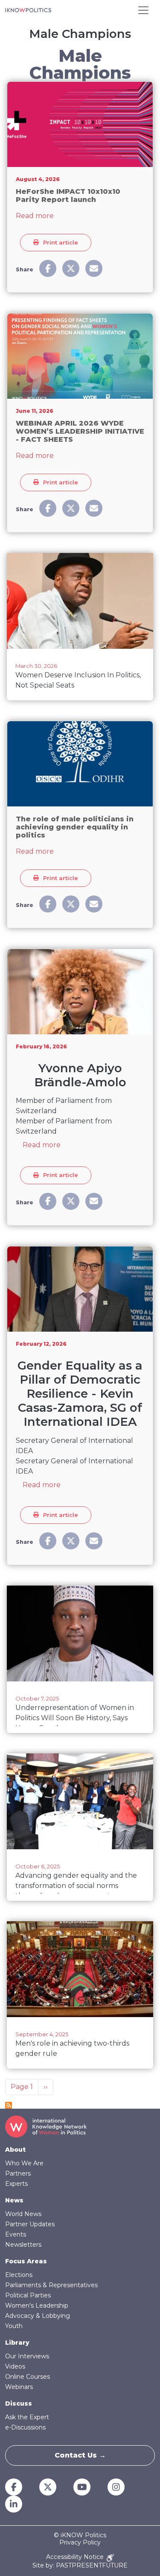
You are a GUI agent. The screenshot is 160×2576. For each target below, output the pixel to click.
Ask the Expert (27, 2417)
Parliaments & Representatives (51, 2285)
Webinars (19, 2387)
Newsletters (23, 2245)
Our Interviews (27, 2356)
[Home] (28, 10)
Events (16, 2234)
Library (17, 2343)
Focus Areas (26, 2261)
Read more (35, 216)
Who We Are (24, 2163)
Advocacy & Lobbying (38, 2316)
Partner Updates (30, 2224)
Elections (19, 2275)
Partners (18, 2173)
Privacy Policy (80, 2543)
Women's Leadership (37, 2305)
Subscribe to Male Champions (9, 2105)
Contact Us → (80, 2455)
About (15, 2150)
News (14, 2200)
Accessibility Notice (76, 2557)
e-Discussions (25, 2427)
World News (23, 2214)
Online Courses (28, 2377)
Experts (16, 2184)
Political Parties (28, 2295)
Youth (14, 2326)
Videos (15, 2366)
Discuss (19, 2403)
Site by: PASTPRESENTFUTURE (80, 2566)
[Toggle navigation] (143, 10)
